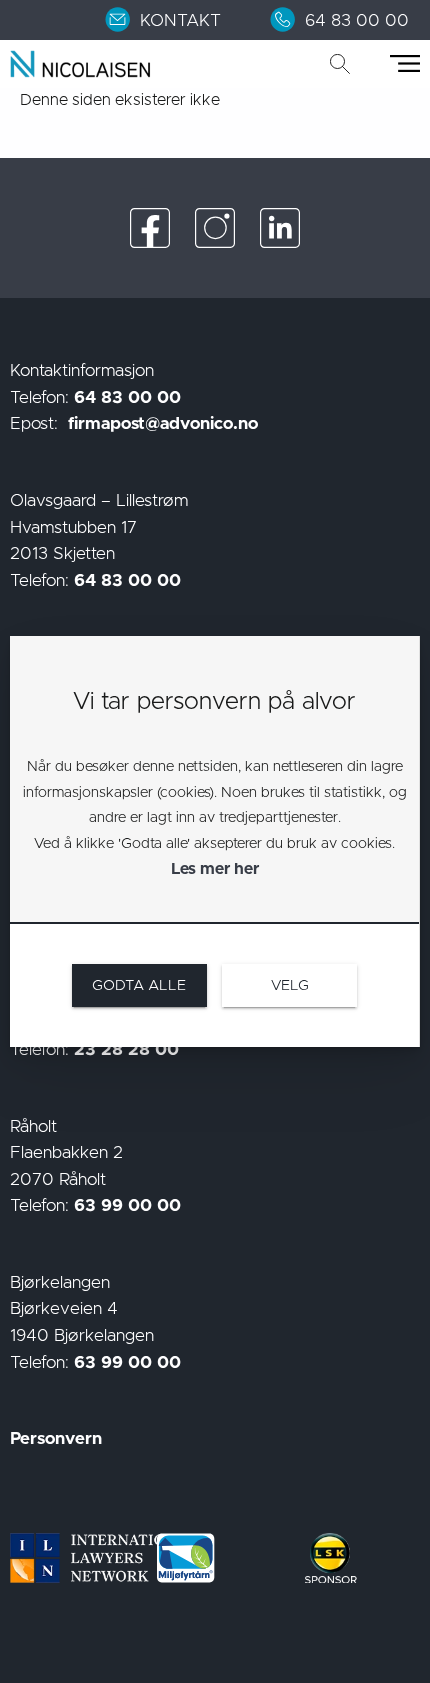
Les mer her (215, 869)
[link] (175, 20)
